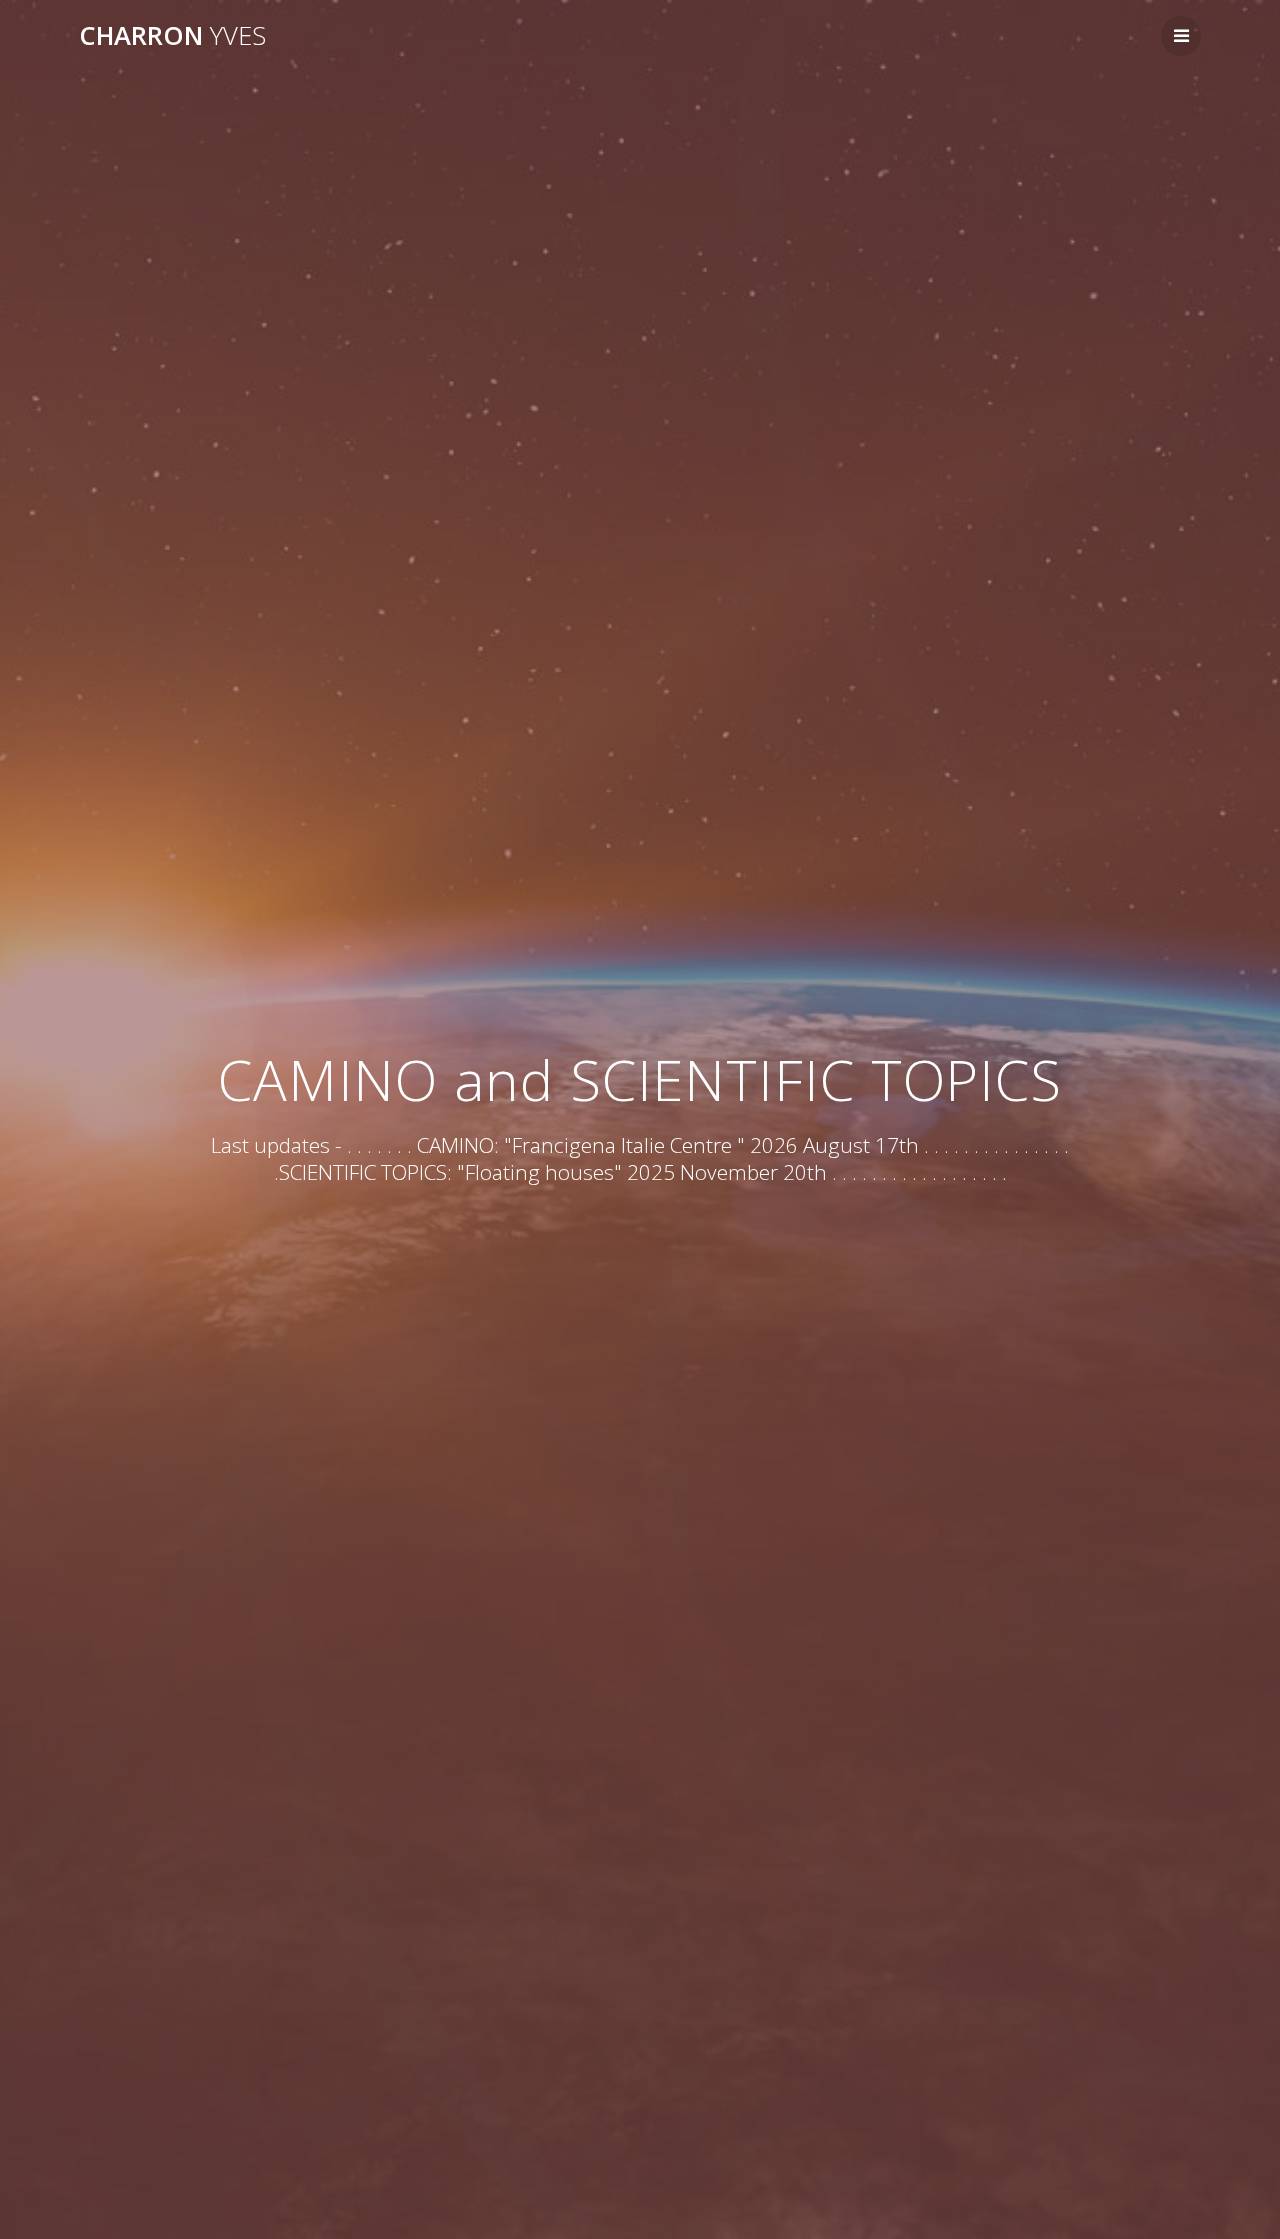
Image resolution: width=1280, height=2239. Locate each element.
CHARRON (172, 36)
